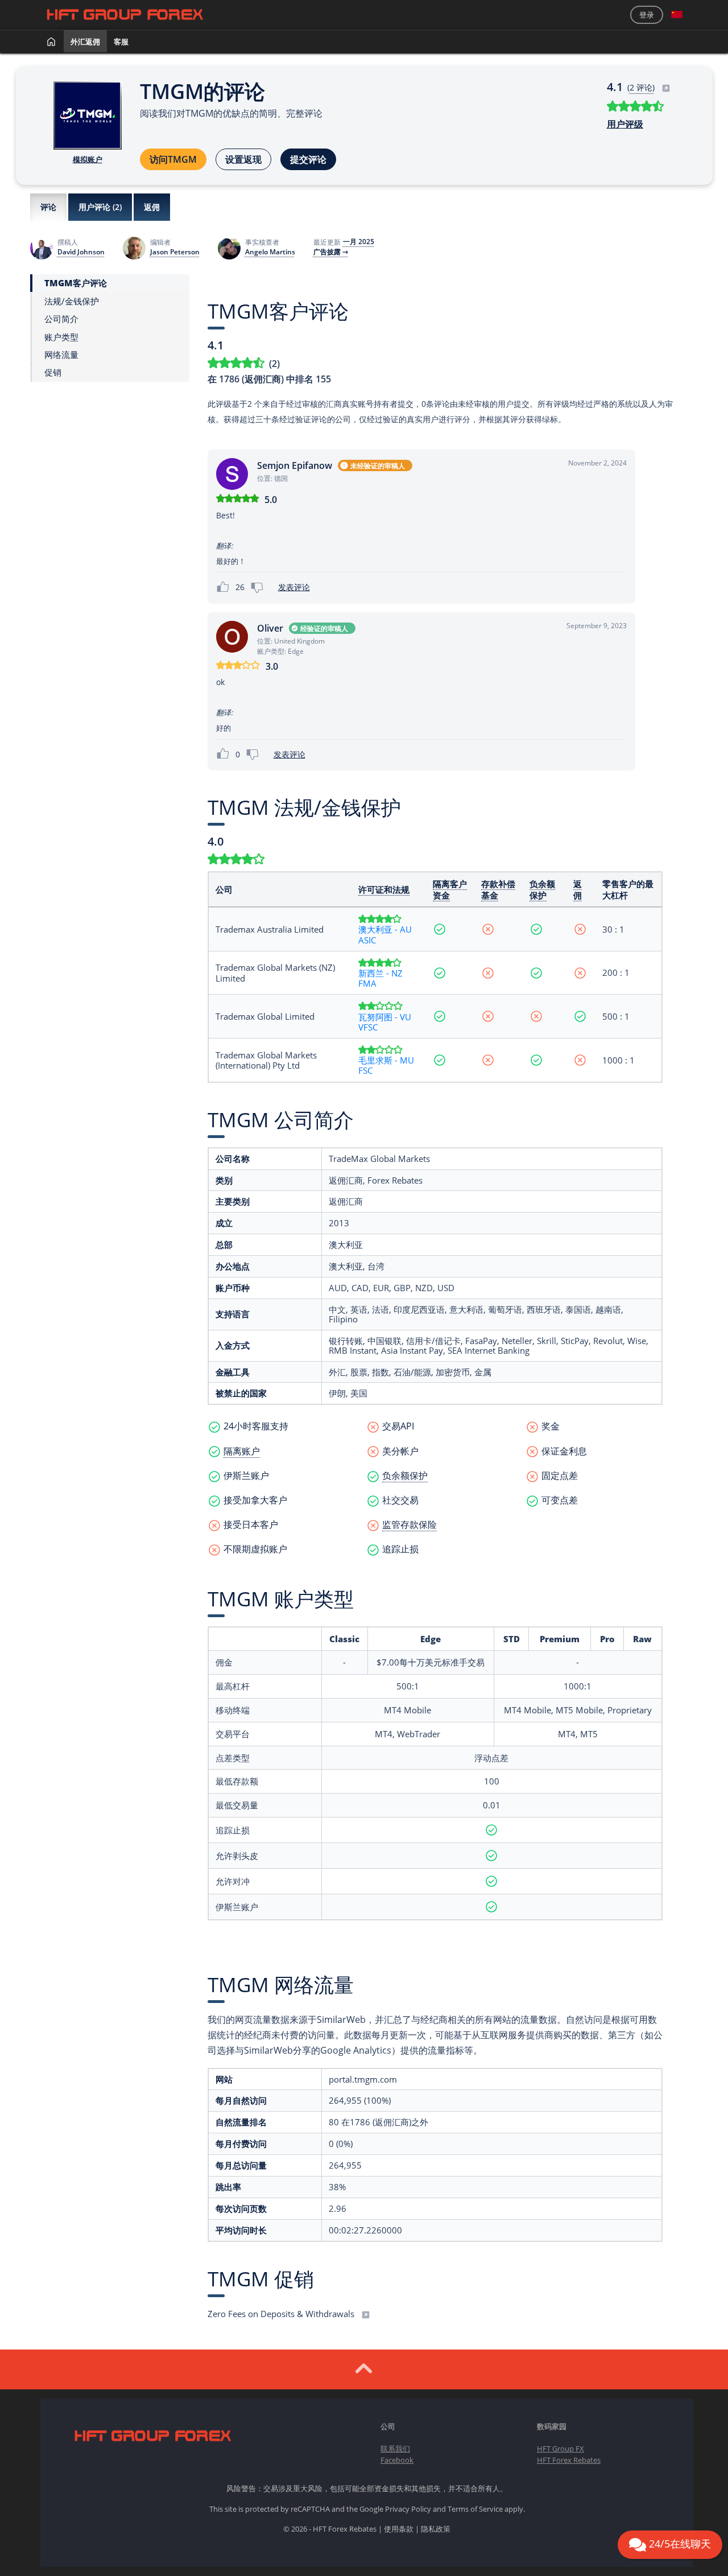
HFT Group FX (561, 2449)
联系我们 (395, 2449)
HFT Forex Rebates (569, 2460)
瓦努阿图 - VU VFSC (385, 1022)
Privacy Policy (408, 2509)
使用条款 (399, 2529)
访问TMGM (173, 159)
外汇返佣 (85, 42)
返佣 (152, 207)
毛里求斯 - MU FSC (386, 1065)
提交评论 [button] (308, 159)
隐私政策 (436, 2529)
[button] (677, 15)
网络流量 (61, 355)
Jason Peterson (175, 252)
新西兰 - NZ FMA (380, 978)
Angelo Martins (270, 252)
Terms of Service (475, 2509)
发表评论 (294, 587)
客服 (121, 42)
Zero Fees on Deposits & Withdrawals (282, 2314)
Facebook (397, 2460)
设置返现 (243, 159)
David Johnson (81, 252)
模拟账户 (88, 159)
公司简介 (61, 319)
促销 (53, 372)
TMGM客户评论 (76, 283)
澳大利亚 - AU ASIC (385, 934)
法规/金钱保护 (72, 301)
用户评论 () (100, 207)
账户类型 (61, 337)
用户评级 (625, 124)
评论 (48, 207)
